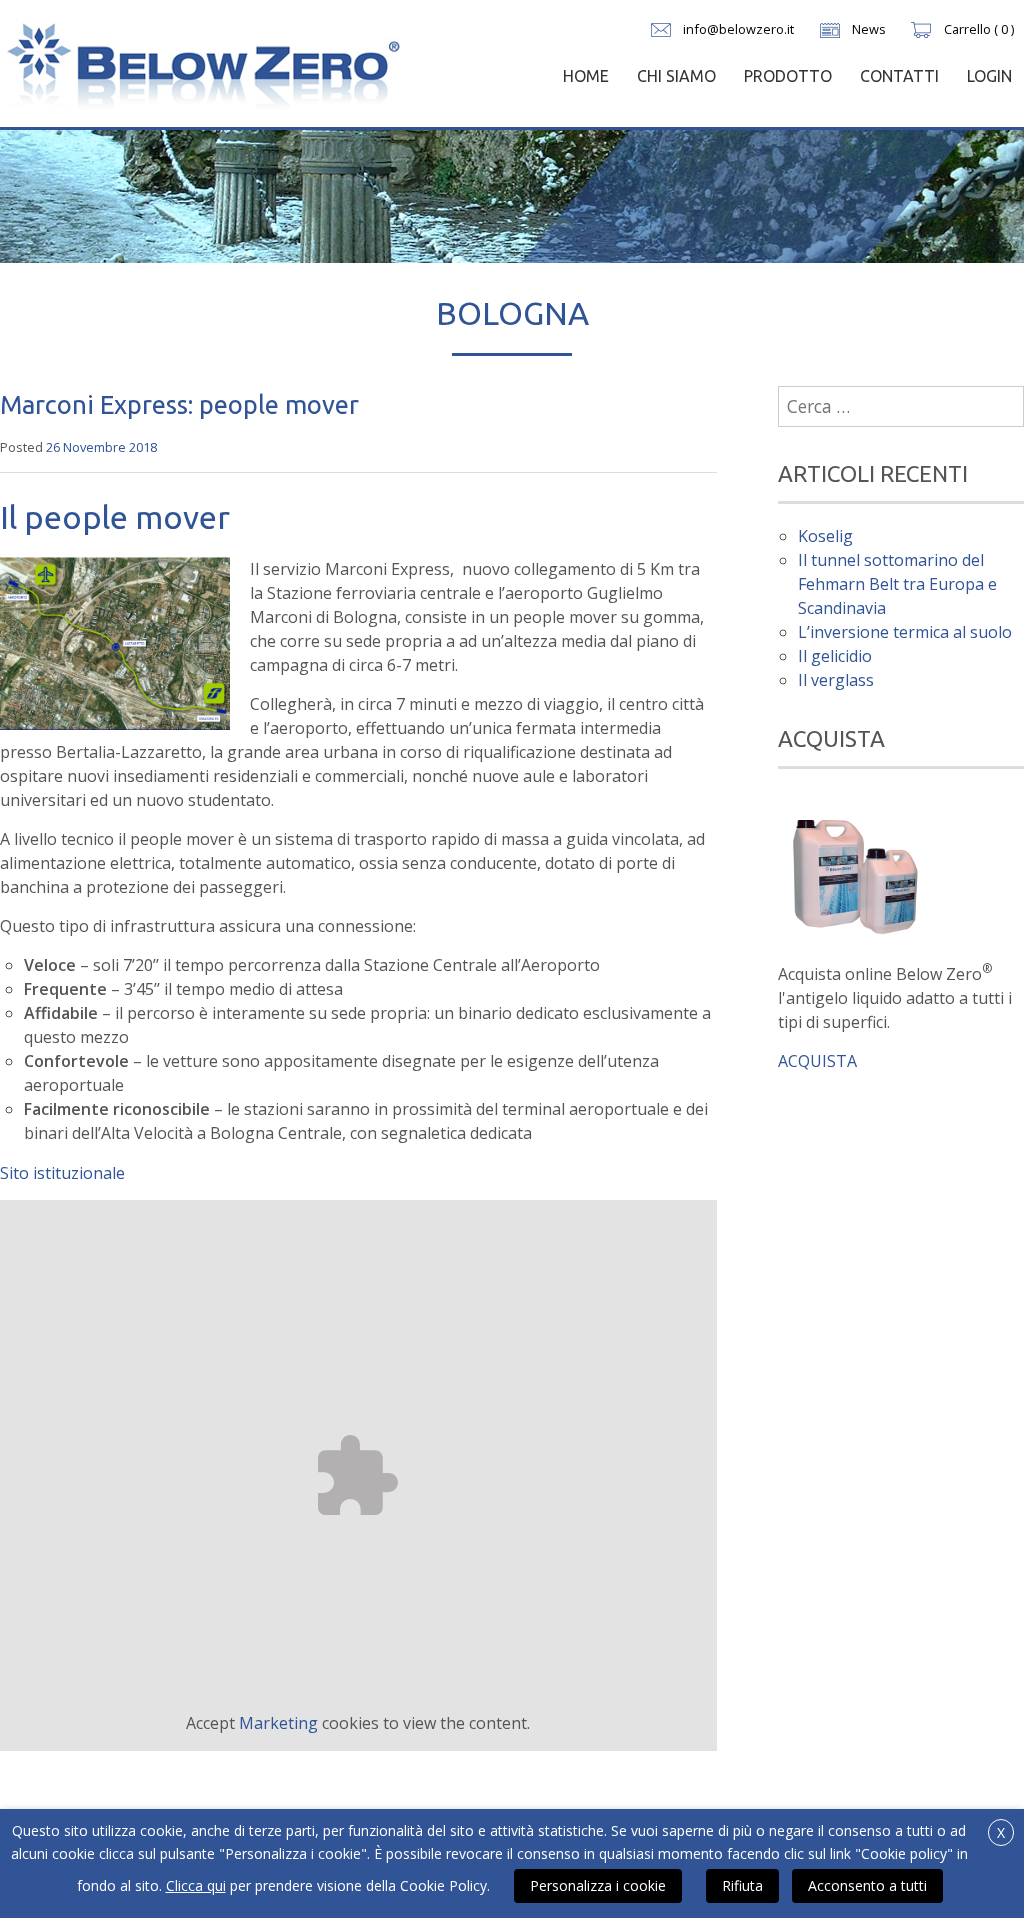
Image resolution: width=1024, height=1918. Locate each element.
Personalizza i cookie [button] (598, 1885)
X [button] (1001, 1832)
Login (989, 76)
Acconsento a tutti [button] (867, 1885)
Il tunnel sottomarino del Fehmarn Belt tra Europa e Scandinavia (897, 584)
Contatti (899, 76)
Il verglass (836, 680)
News (869, 29)
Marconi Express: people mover (179, 404)
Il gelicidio (835, 656)
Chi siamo (676, 76)
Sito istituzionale (62, 1173)
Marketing (278, 1723)
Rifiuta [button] (742, 1885)
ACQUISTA (817, 1061)
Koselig (825, 536)
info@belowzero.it (738, 29)
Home (586, 76)
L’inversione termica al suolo (905, 632)
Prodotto (788, 76)
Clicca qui (196, 1885)
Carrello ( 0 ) (979, 29)
